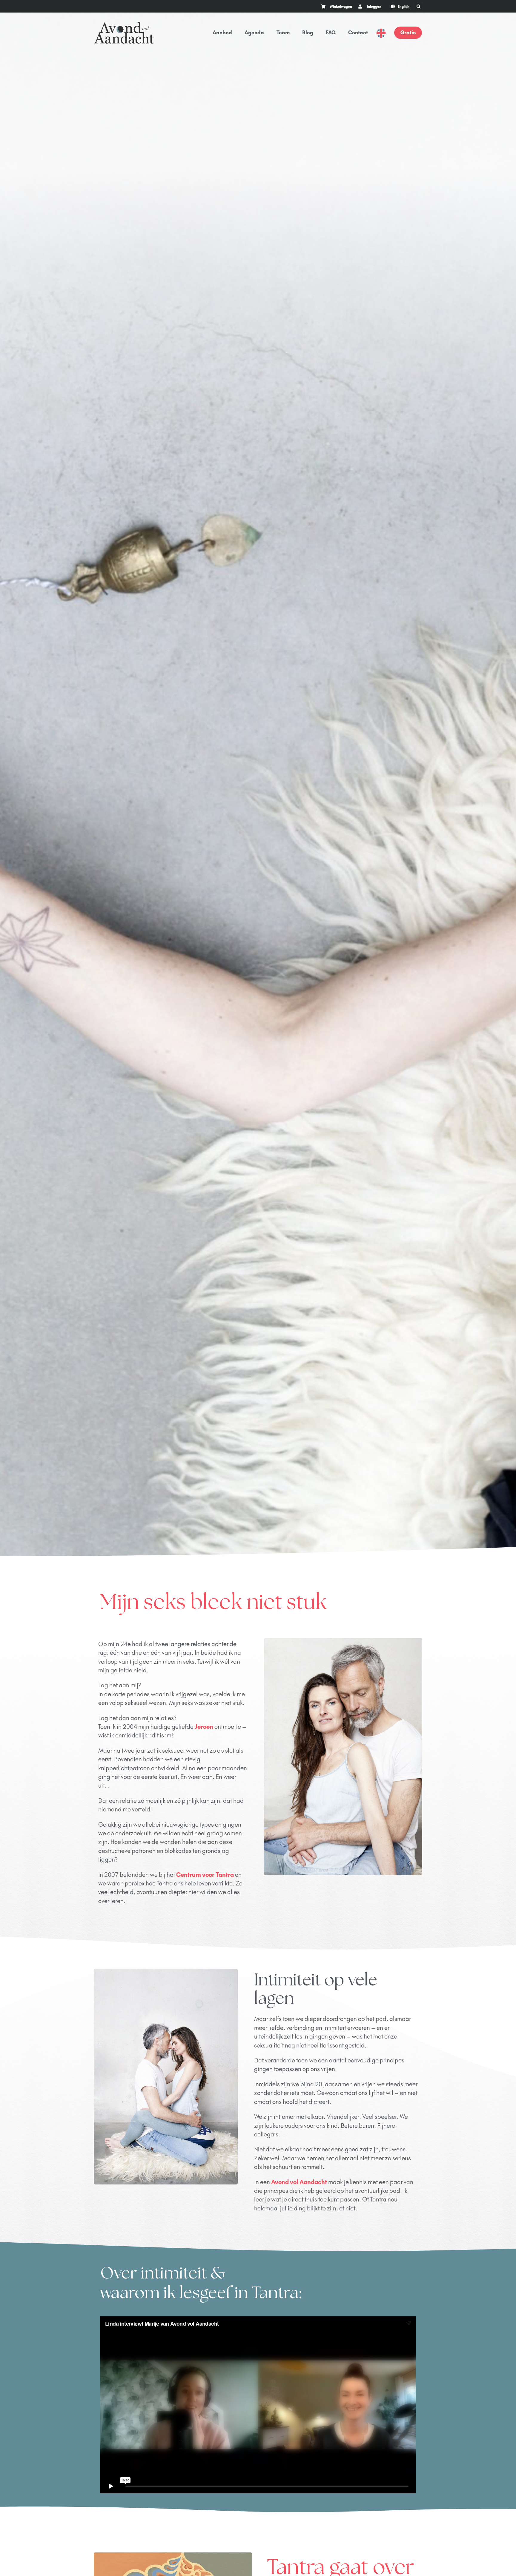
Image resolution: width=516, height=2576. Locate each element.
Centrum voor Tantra (205, 1137)
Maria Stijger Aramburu (351, 2274)
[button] (3, 2348)
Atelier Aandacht (353, 2298)
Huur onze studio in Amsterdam (384, 2251)
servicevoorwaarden (248, 2326)
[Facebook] (400, 2225)
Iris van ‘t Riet (405, 2274)
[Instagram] (416, 2225)
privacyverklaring (203, 2326)
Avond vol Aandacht (299, 1445)
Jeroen (204, 989)
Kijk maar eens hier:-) (318, 1974)
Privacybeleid (109, 2293)
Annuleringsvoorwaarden (158, 2293)
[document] (258, 2460)
